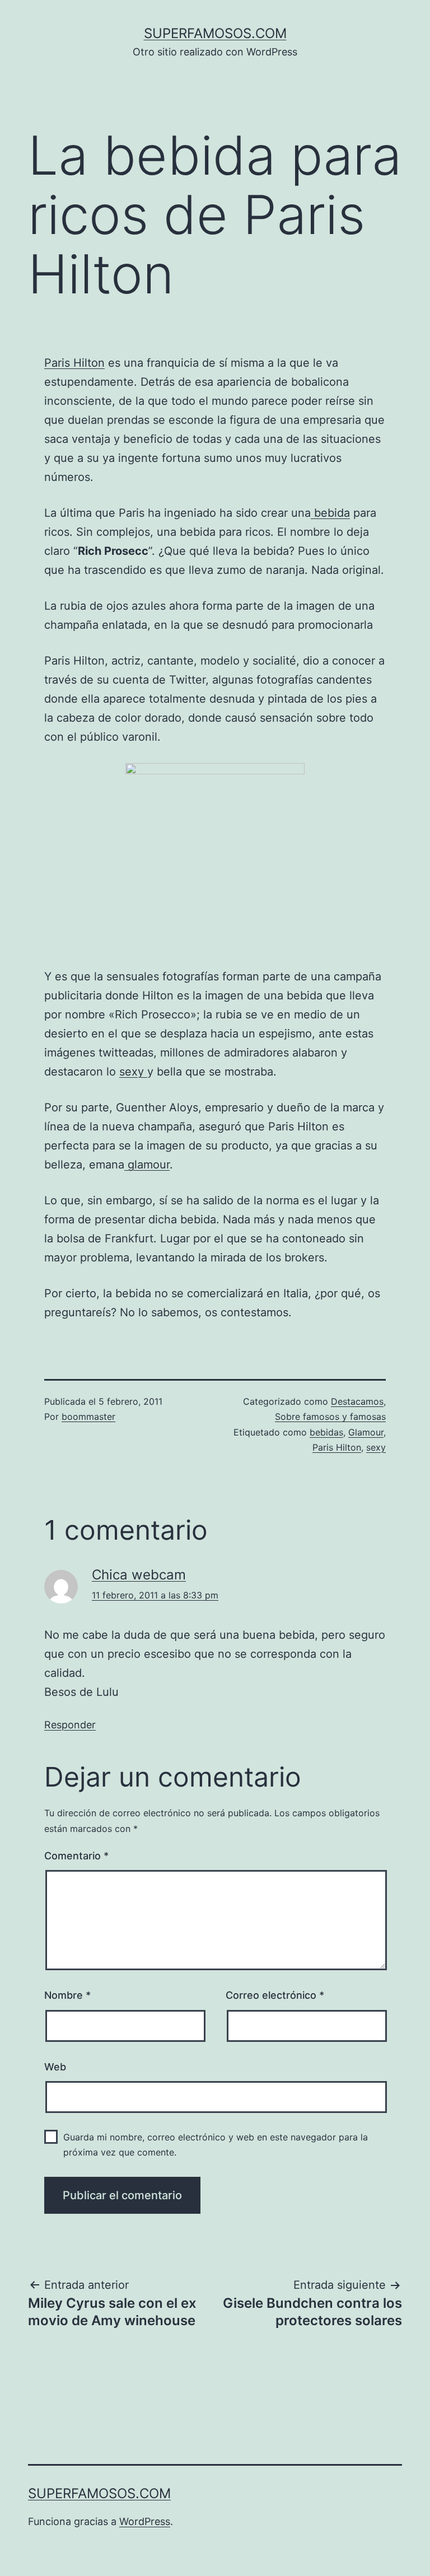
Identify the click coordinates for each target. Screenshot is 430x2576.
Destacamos (357, 1401)
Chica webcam (139, 1575)
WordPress (145, 2521)
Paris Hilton (74, 363)
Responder (70, 1725)
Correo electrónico (275, 1995)
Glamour (366, 1432)
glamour (147, 1165)
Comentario (76, 1856)
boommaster (88, 1416)
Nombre (67, 1995)
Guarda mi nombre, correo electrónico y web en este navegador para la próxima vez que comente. (216, 2145)
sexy (133, 1072)
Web (55, 2067)
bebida (330, 513)
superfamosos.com (215, 33)
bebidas (326, 1432)
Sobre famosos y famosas (330, 1416)
